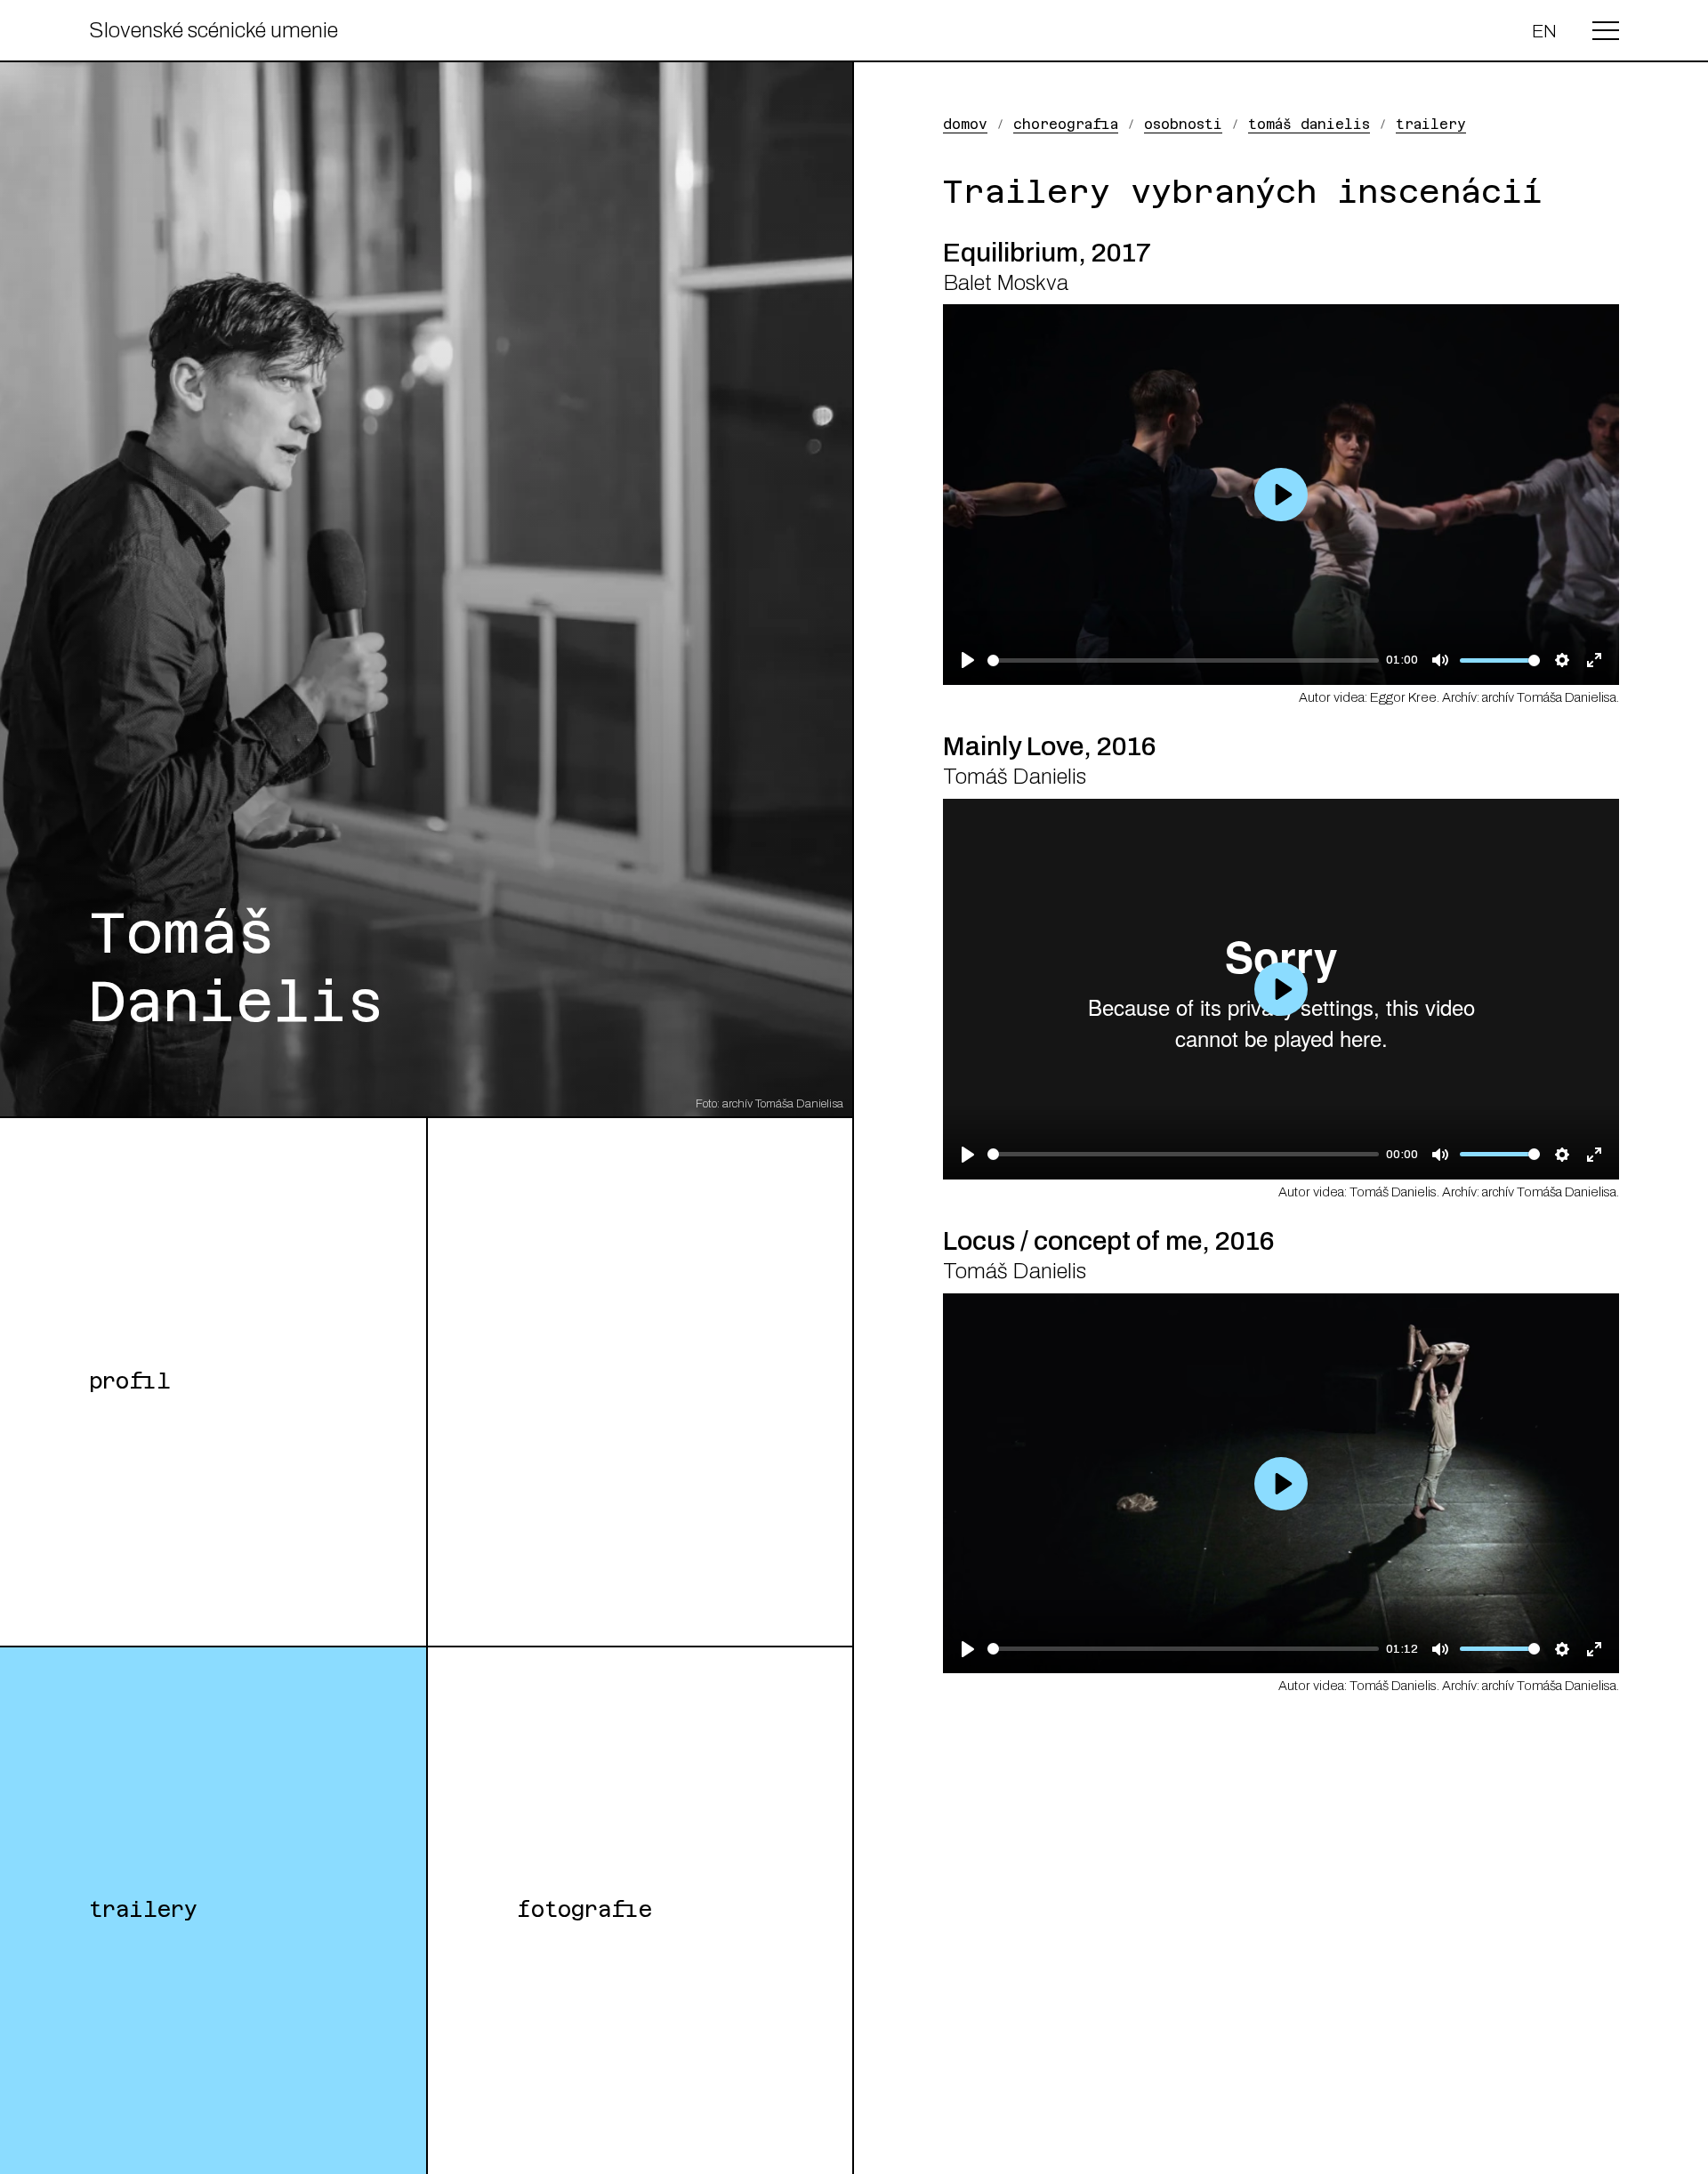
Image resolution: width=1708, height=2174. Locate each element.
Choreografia (1066, 124)
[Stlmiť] (1440, 660)
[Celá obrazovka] (1595, 660)
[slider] (1183, 660)
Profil (130, 1381)
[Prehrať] (967, 660)
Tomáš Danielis (1309, 124)
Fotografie (584, 1910)
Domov (965, 124)
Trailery (144, 1910)
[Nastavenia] (1563, 660)
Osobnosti (1183, 124)
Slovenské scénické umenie (213, 30)
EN (1544, 31)
